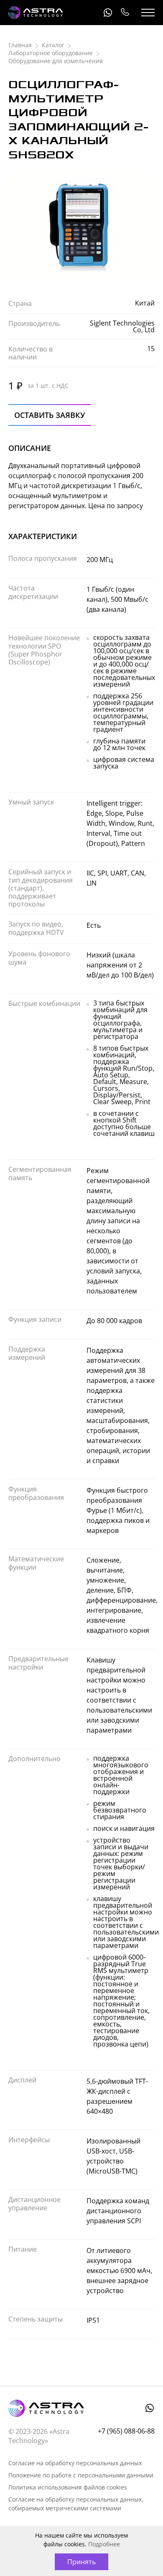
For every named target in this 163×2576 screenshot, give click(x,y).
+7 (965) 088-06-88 (125, 13)
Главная (20, 45)
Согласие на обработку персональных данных (75, 2463)
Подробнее (104, 2544)
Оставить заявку (50, 415)
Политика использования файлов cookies (68, 2487)
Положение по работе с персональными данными (81, 2475)
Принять (81, 2562)
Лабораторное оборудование (51, 53)
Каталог (53, 45)
